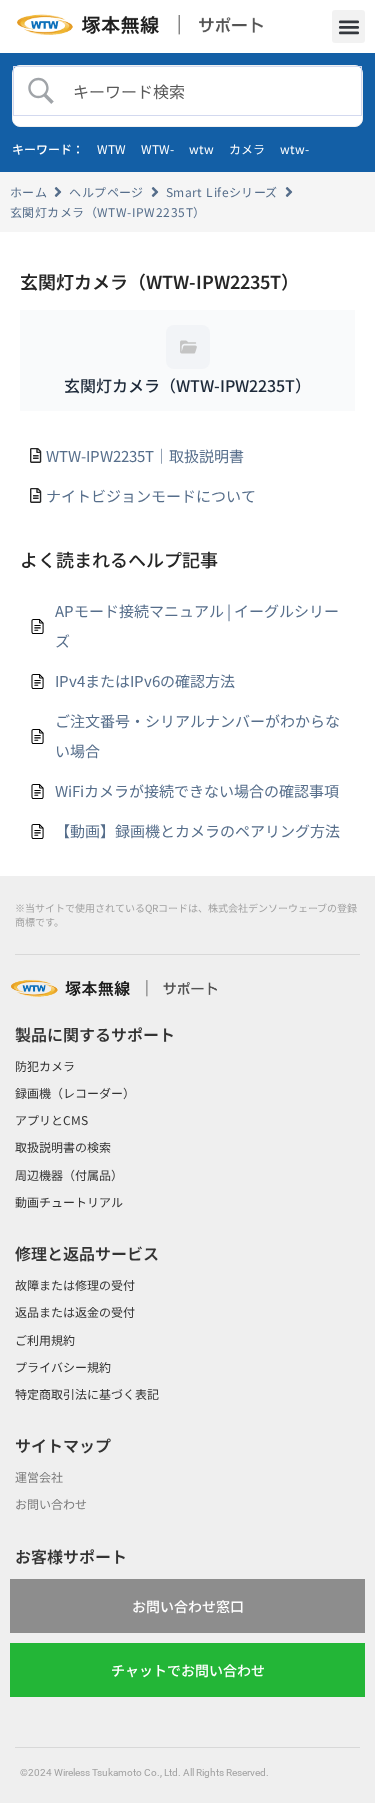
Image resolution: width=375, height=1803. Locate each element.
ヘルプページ (106, 191)
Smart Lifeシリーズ (222, 191)
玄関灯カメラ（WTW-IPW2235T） (107, 211)
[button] (348, 26)
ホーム (28, 191)
